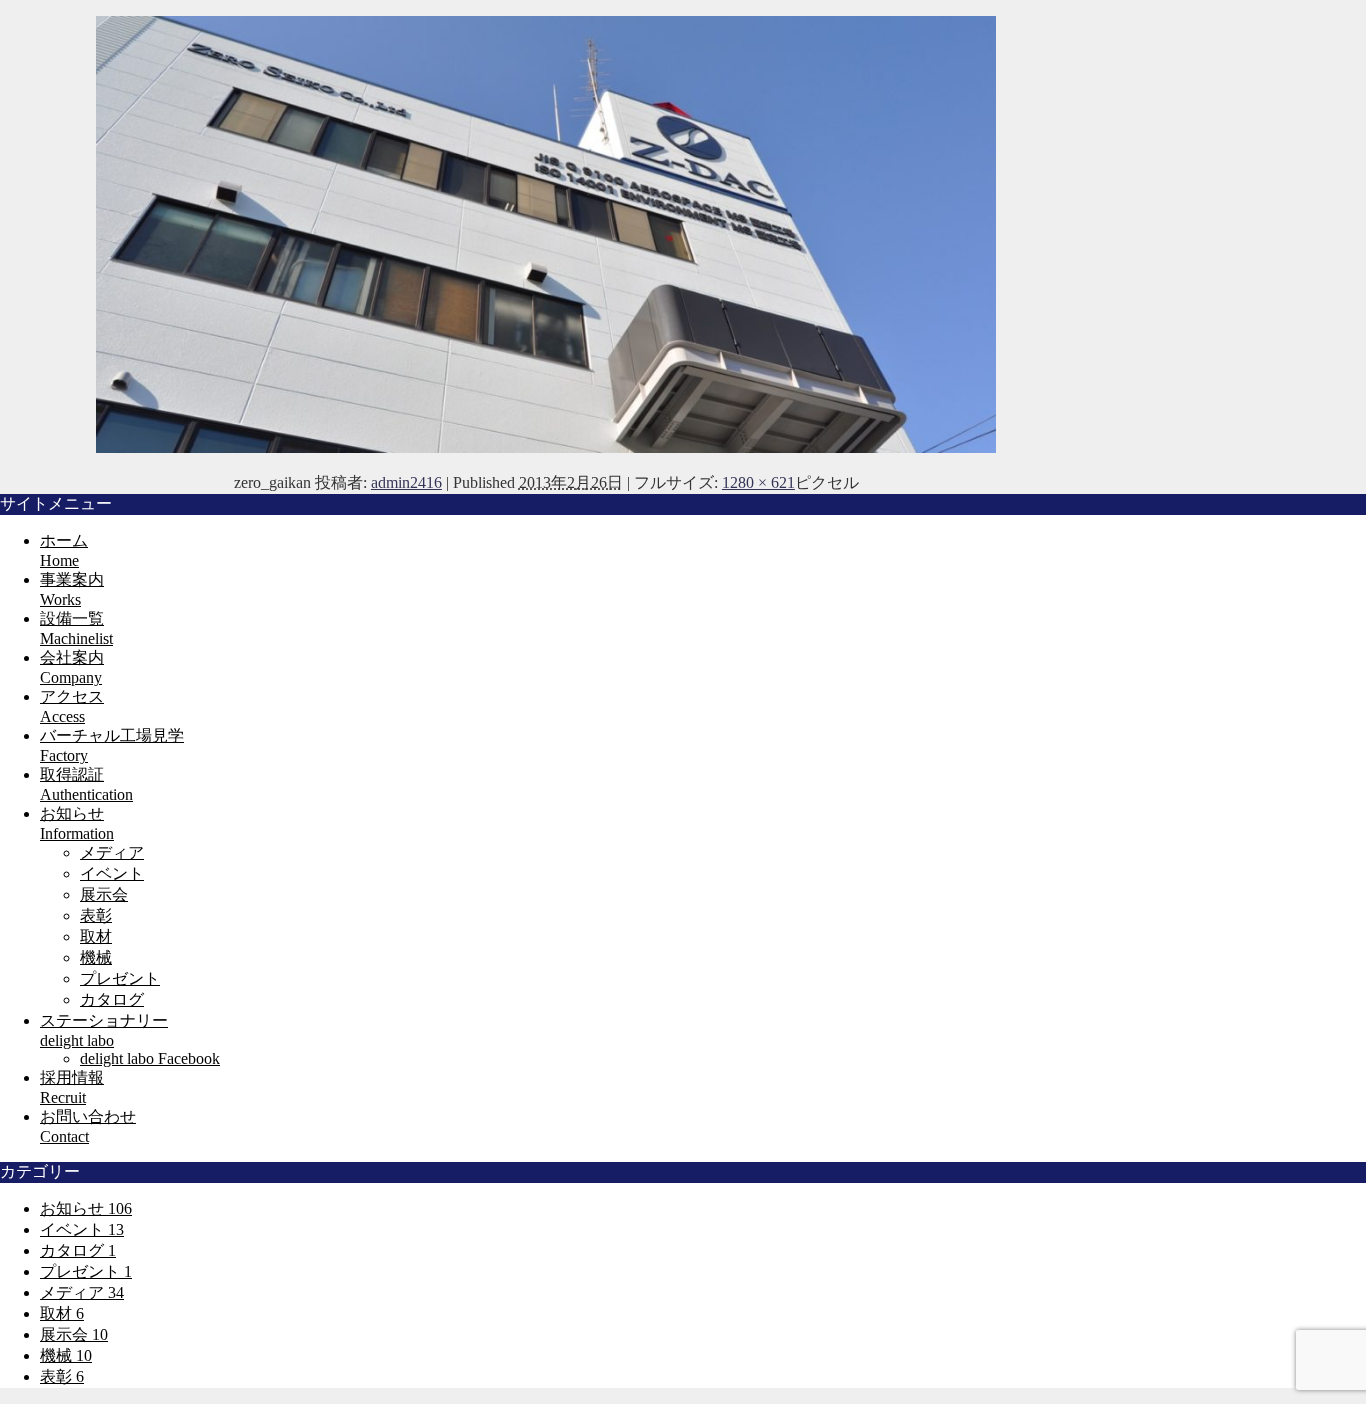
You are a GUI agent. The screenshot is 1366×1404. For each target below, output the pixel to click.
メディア (112, 852)
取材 (96, 936)
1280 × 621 (758, 482)
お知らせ (86, 1208)
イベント (112, 873)
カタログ (112, 999)
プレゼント (120, 978)
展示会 (104, 894)
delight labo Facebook (150, 1058)
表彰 (96, 915)
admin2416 (406, 482)
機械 (96, 957)
